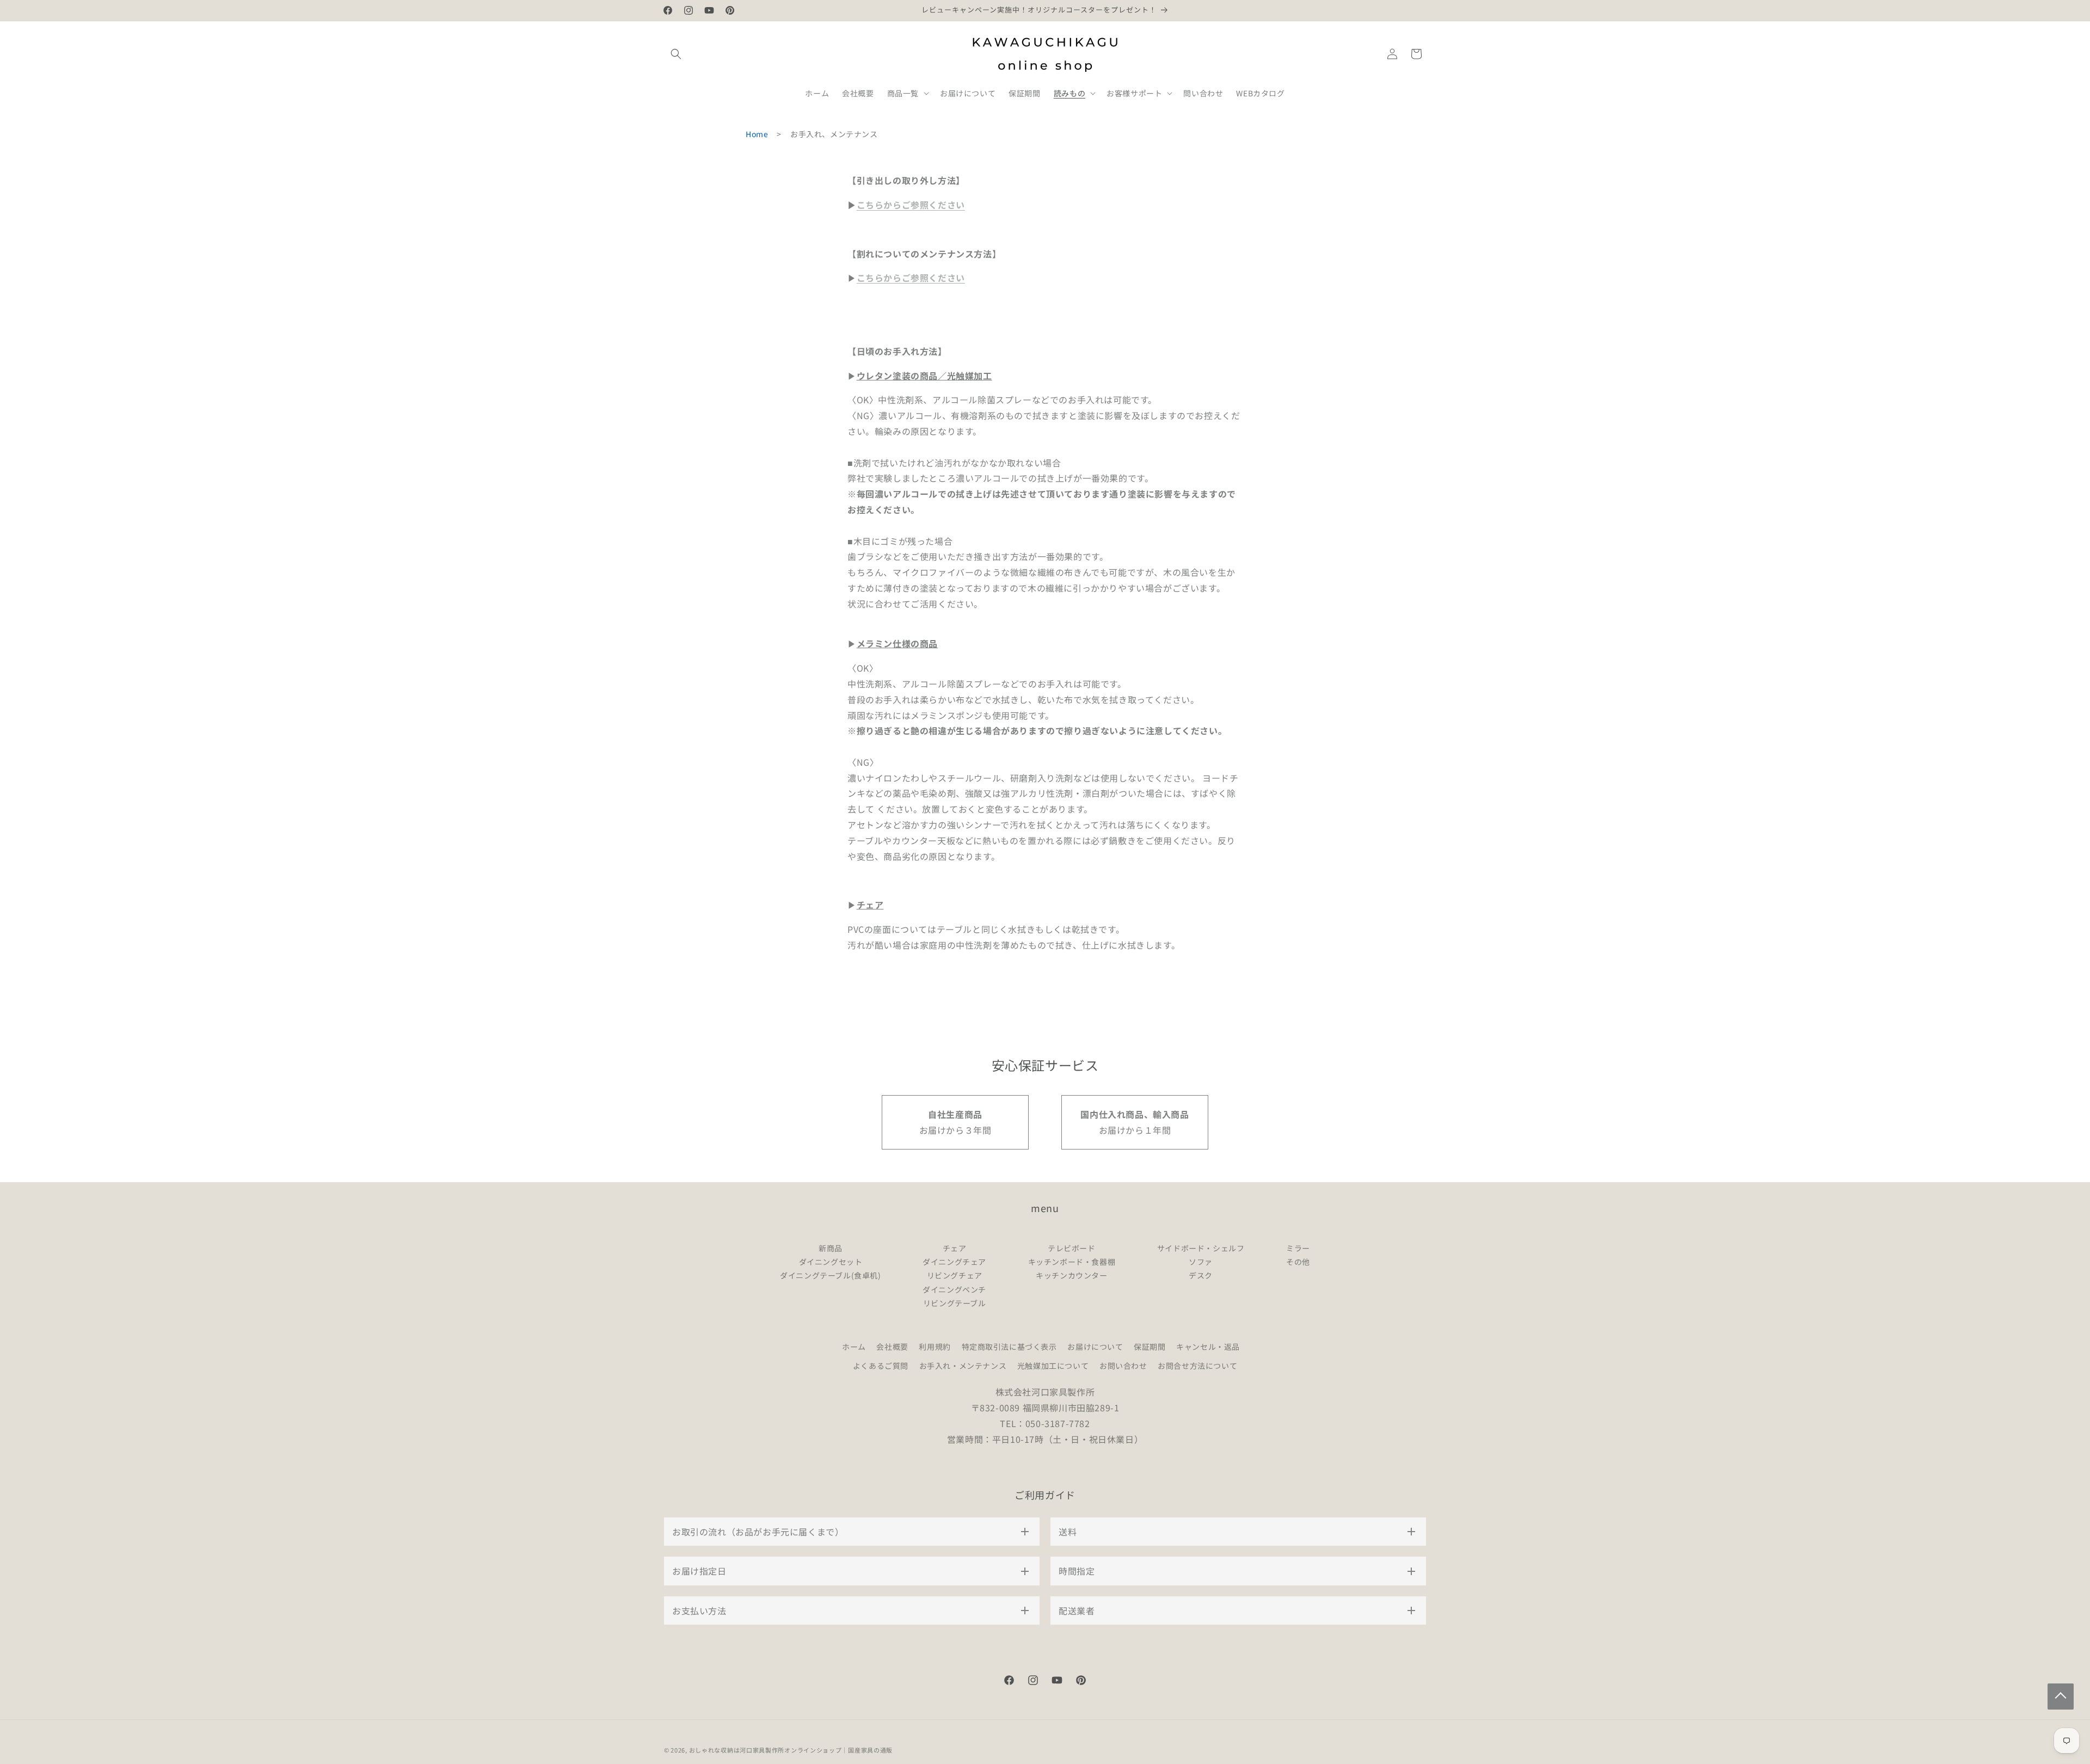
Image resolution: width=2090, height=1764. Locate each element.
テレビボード (1072, 1248)
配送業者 (1077, 1611)
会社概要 (892, 1347)
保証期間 (1149, 1347)
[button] (676, 54)
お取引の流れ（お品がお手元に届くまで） (758, 1532)
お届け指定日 (699, 1571)
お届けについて (1095, 1347)
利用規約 (935, 1347)
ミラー (1298, 1248)
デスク (1201, 1275)
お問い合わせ (1123, 1366)
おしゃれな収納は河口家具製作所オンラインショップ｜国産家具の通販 (791, 1750)
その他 (1298, 1262)
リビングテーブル (955, 1303)
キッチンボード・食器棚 (1072, 1262)
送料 (1068, 1532)
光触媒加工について (1053, 1366)
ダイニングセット (831, 1262)
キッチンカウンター (1071, 1275)
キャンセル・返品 (1208, 1347)
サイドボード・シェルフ (1201, 1248)
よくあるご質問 (881, 1366)
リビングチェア (955, 1275)
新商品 (831, 1248)
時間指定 (1077, 1571)
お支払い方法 (699, 1611)
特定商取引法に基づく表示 (1009, 1347)
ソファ (1201, 1262)
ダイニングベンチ (954, 1289)
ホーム (854, 1347)
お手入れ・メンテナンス (963, 1366)
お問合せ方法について (1197, 1366)
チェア (955, 1248)
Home (757, 134)
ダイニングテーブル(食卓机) (830, 1275)
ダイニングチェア (954, 1262)
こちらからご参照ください (911, 205)
